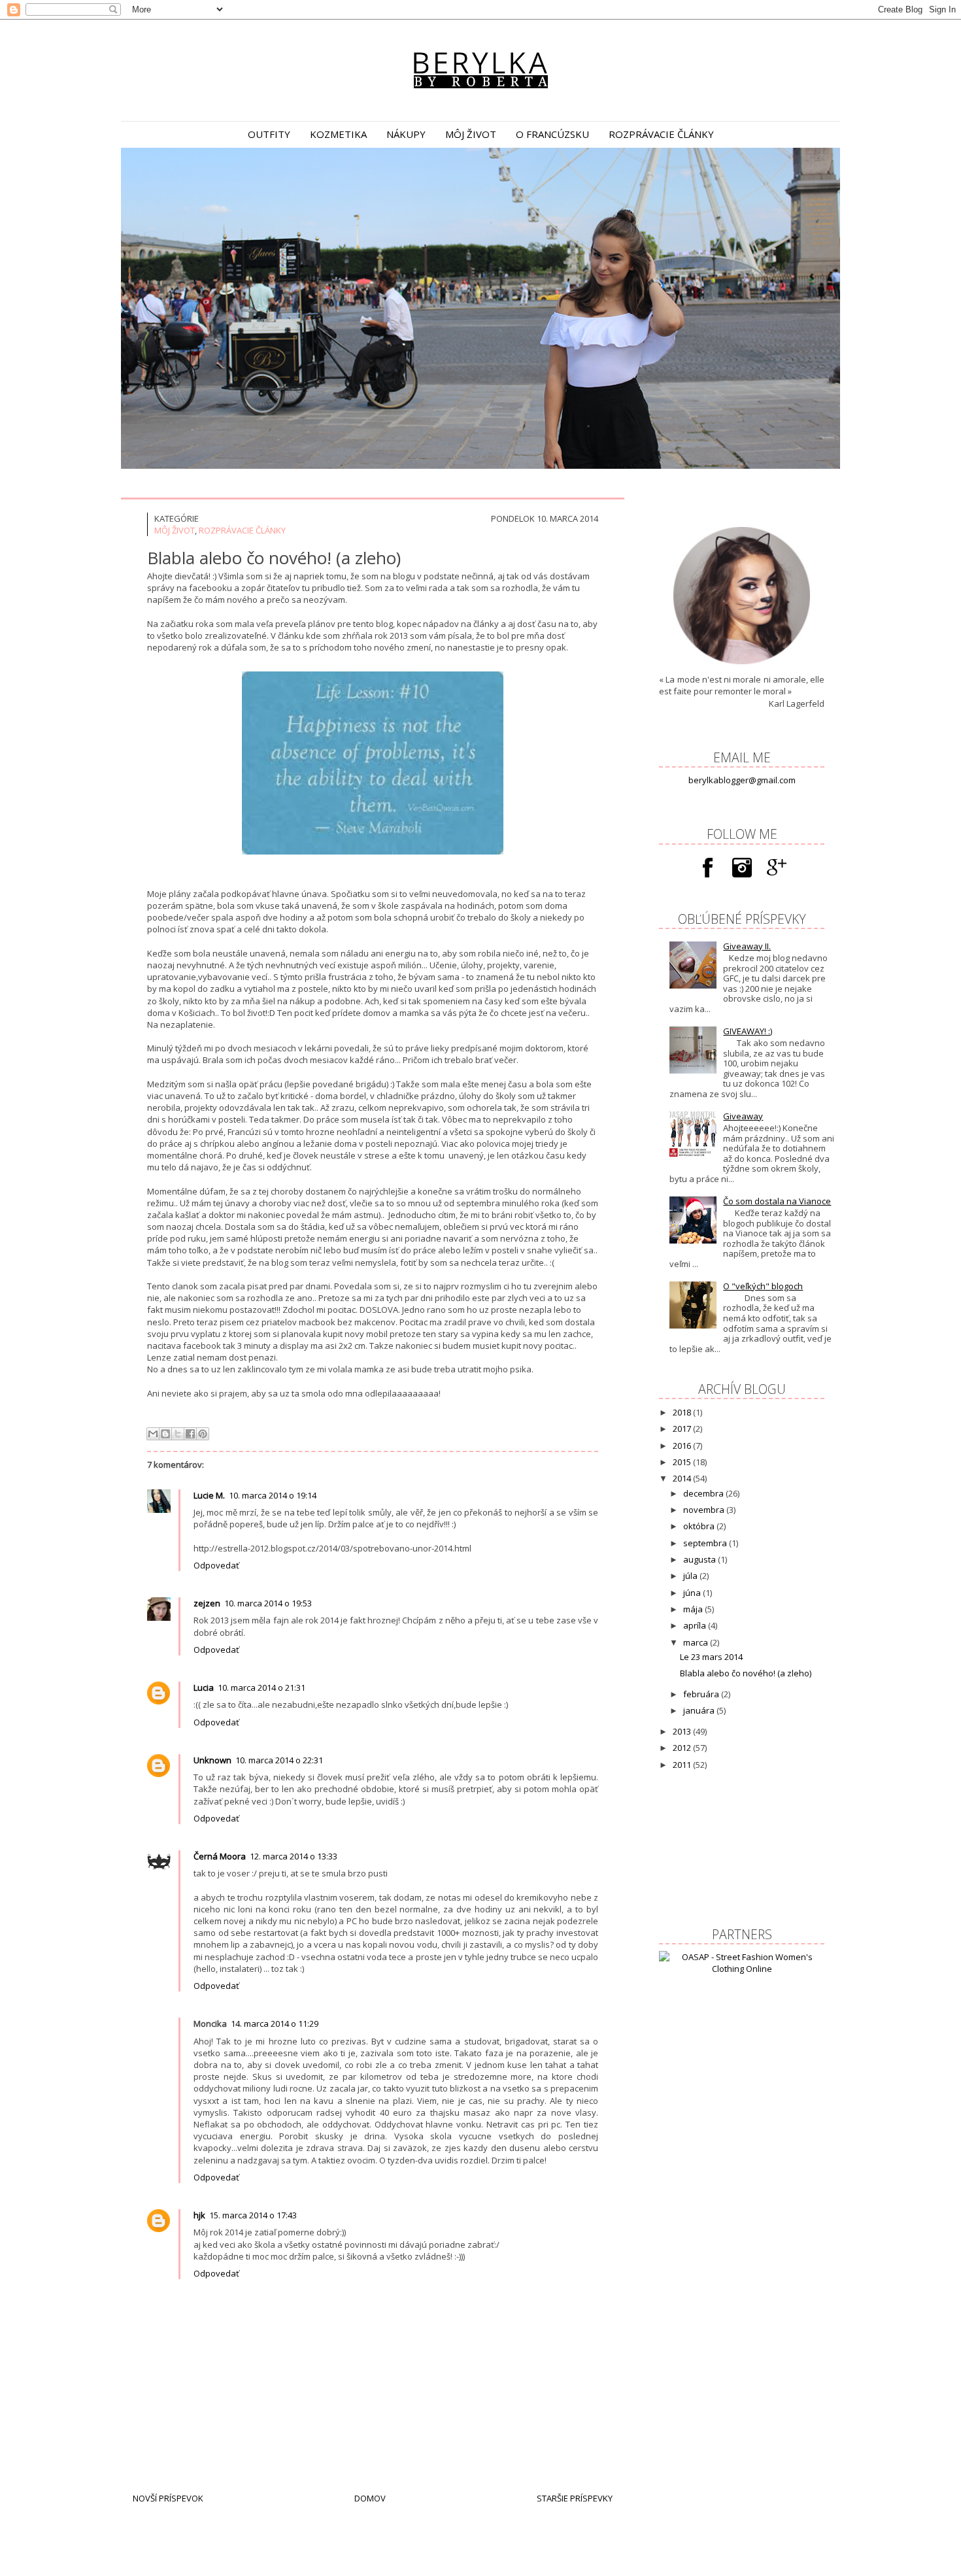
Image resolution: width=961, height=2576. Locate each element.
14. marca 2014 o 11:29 (275, 2024)
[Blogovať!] (165, 1434)
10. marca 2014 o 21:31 (261, 1687)
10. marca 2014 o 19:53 (268, 1603)
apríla (696, 1625)
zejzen (207, 1603)
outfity (269, 134)
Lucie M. (209, 1495)
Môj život (175, 530)
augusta (700, 1559)
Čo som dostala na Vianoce (777, 1201)
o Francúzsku (552, 134)
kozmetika (338, 134)
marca (697, 1642)
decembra (704, 1493)
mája (694, 1609)
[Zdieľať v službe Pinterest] (203, 1434)
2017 (683, 1429)
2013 (683, 1731)
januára (700, 1710)
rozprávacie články (661, 134)
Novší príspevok (168, 2498)
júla (691, 1576)
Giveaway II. (747, 946)
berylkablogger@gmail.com (742, 780)
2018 (683, 1412)
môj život (471, 134)
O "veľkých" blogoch (763, 1286)
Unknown (212, 1760)
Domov (370, 2498)
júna (693, 1593)
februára (702, 1694)
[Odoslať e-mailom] (153, 1434)
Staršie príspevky (575, 2498)
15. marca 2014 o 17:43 (253, 2215)
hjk (199, 2215)
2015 (683, 1462)
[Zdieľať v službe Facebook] (190, 1434)
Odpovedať (216, 1565)
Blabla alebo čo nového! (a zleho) (746, 1673)
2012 (683, 1748)
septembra (706, 1543)
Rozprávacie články (242, 530)
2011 (683, 1765)
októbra (700, 1526)
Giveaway (743, 1116)
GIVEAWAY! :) (748, 1031)
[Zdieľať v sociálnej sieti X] (178, 1434)
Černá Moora (220, 1856)
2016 (683, 1446)
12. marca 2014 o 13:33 (294, 1856)
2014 (683, 1478)
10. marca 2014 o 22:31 (279, 1760)
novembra (705, 1510)
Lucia (204, 1687)
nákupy (406, 134)
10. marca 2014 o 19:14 (273, 1495)
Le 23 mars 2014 (711, 1657)
